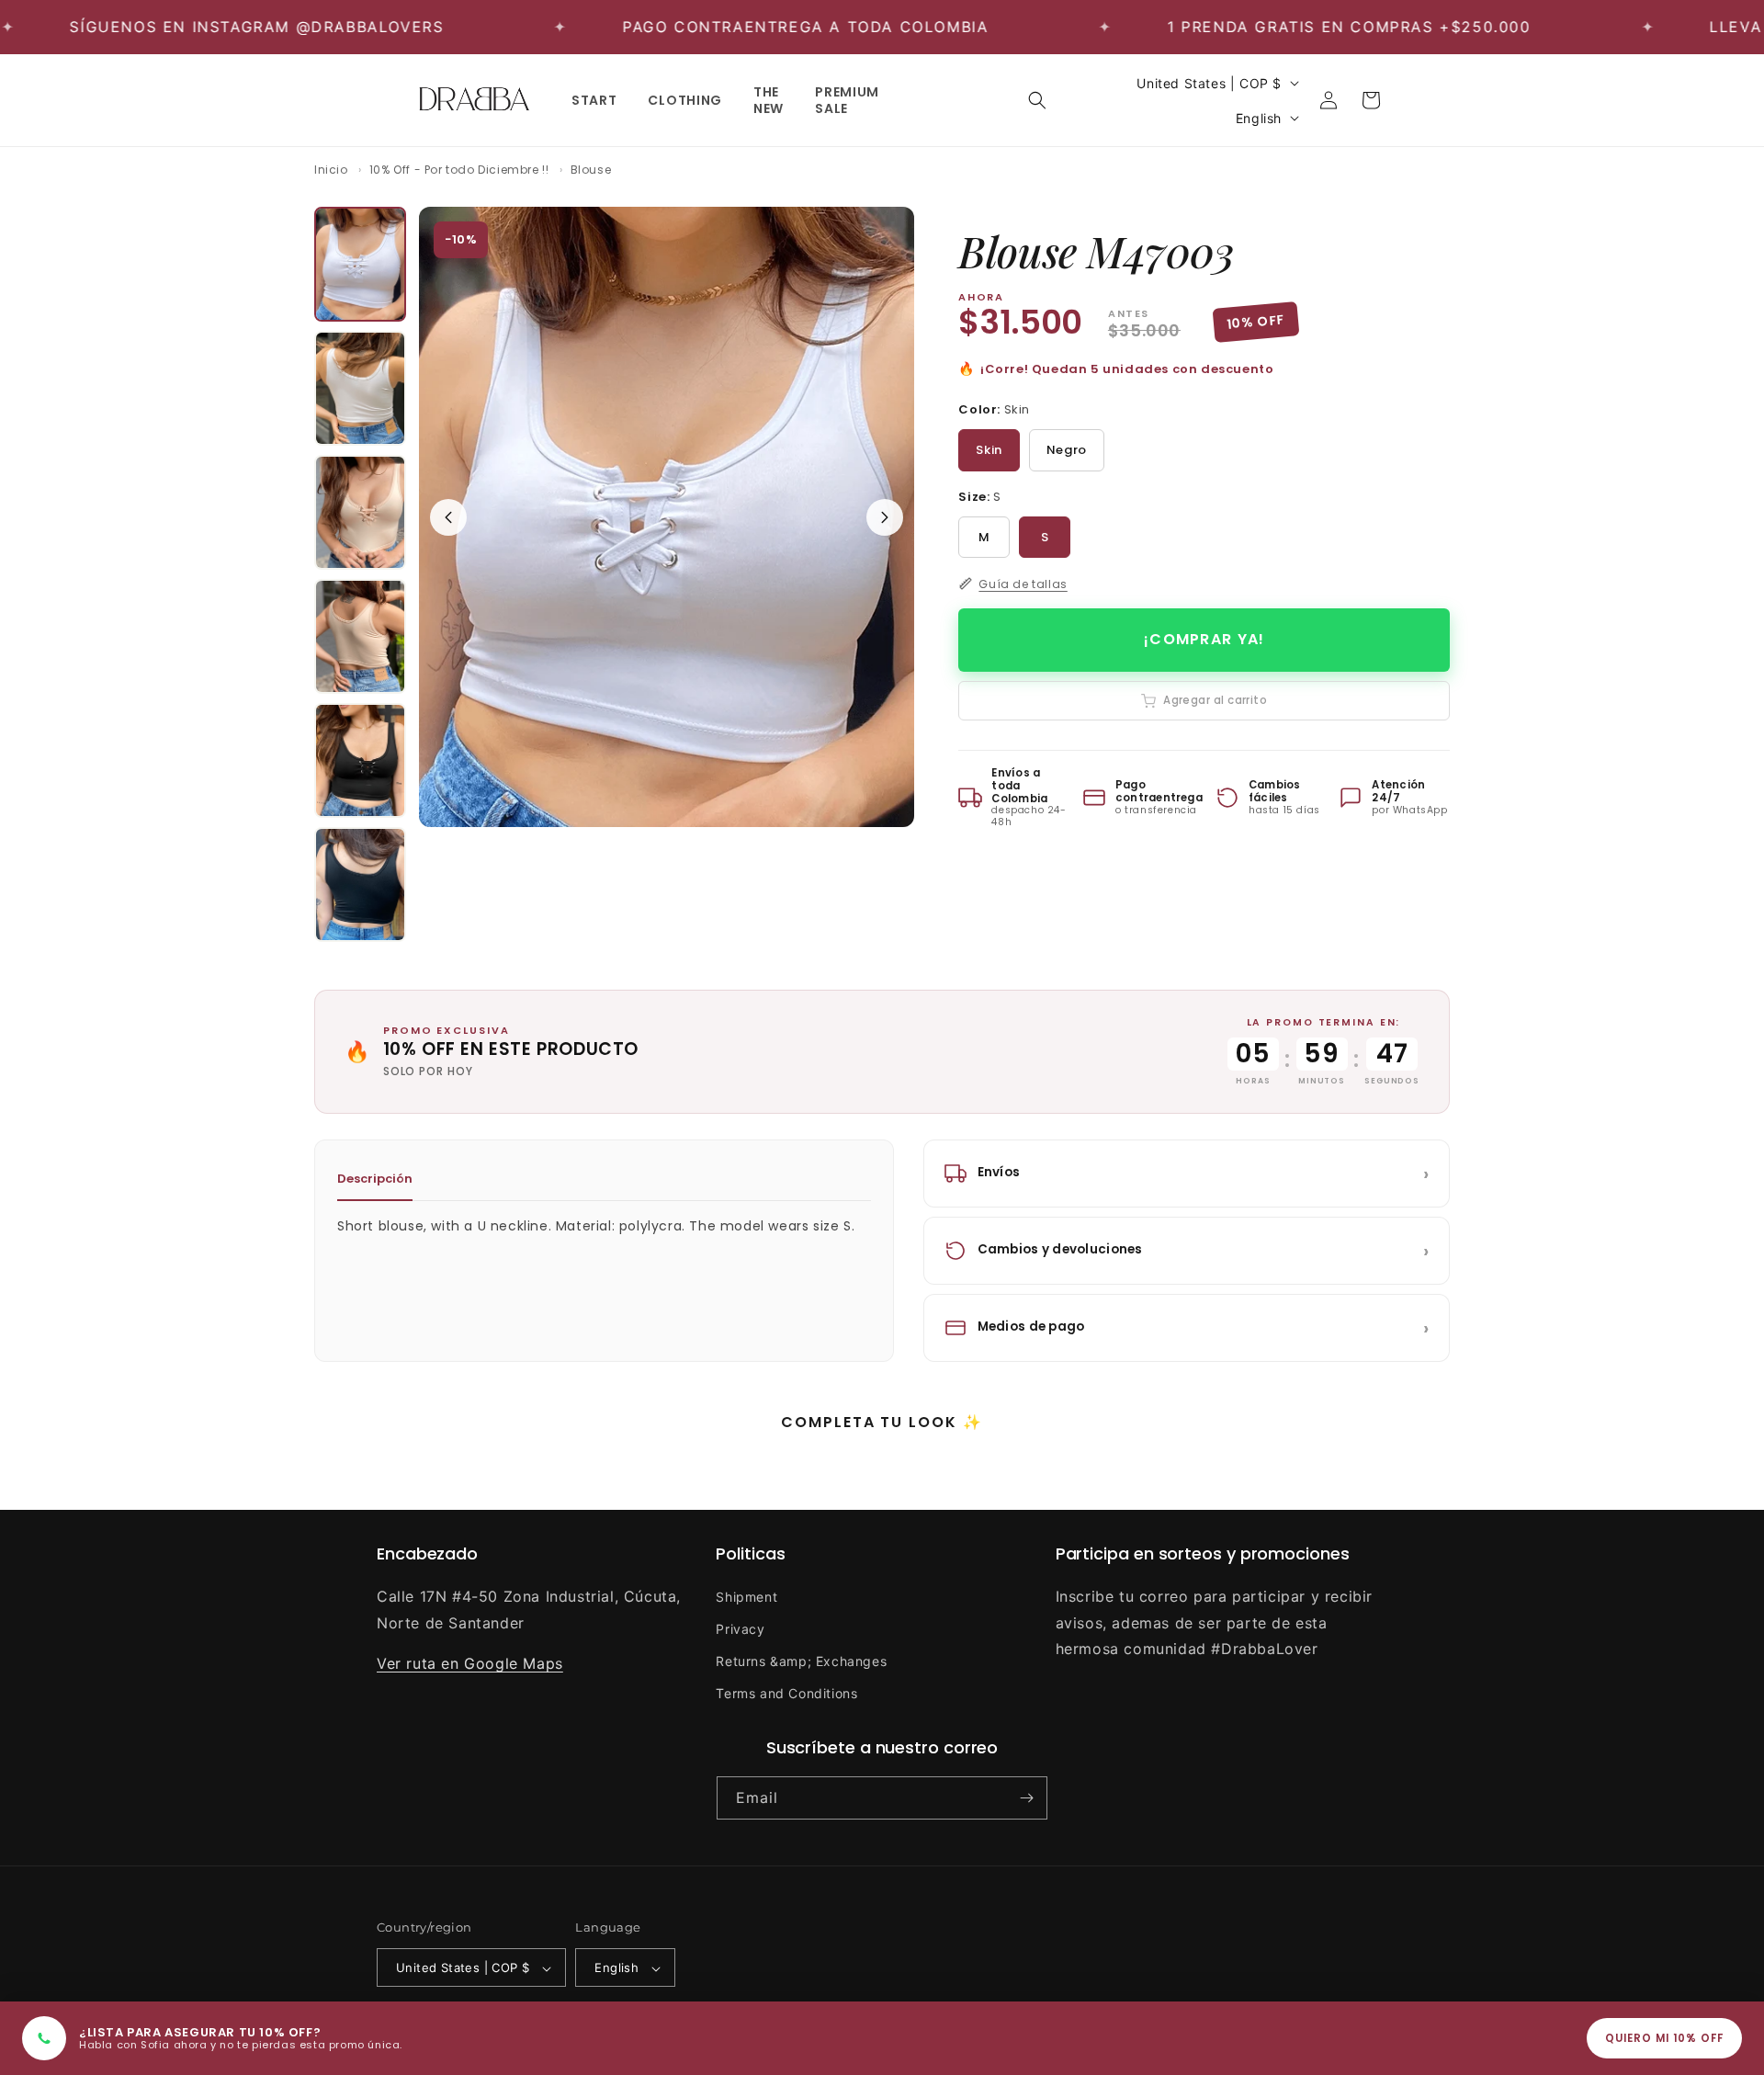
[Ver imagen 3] (360, 512)
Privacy (740, 1628)
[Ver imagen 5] (360, 760)
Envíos (1203, 1174)
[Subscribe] (1026, 1798)
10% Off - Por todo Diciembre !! (459, 170)
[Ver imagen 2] (360, 388)
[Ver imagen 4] (360, 636)
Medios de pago (1203, 1328)
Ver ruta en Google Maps (470, 1663)
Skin (989, 450)
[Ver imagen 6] (360, 884)
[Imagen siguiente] (885, 517)
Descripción (375, 1179)
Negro (1067, 450)
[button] (1037, 100)
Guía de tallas (1023, 584)
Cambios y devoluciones (1203, 1251)
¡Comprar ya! (1204, 639)
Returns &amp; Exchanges (801, 1660)
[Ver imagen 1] (360, 264)
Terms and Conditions (786, 1693)
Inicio (331, 170)
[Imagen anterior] (448, 517)
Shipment (746, 1596)
